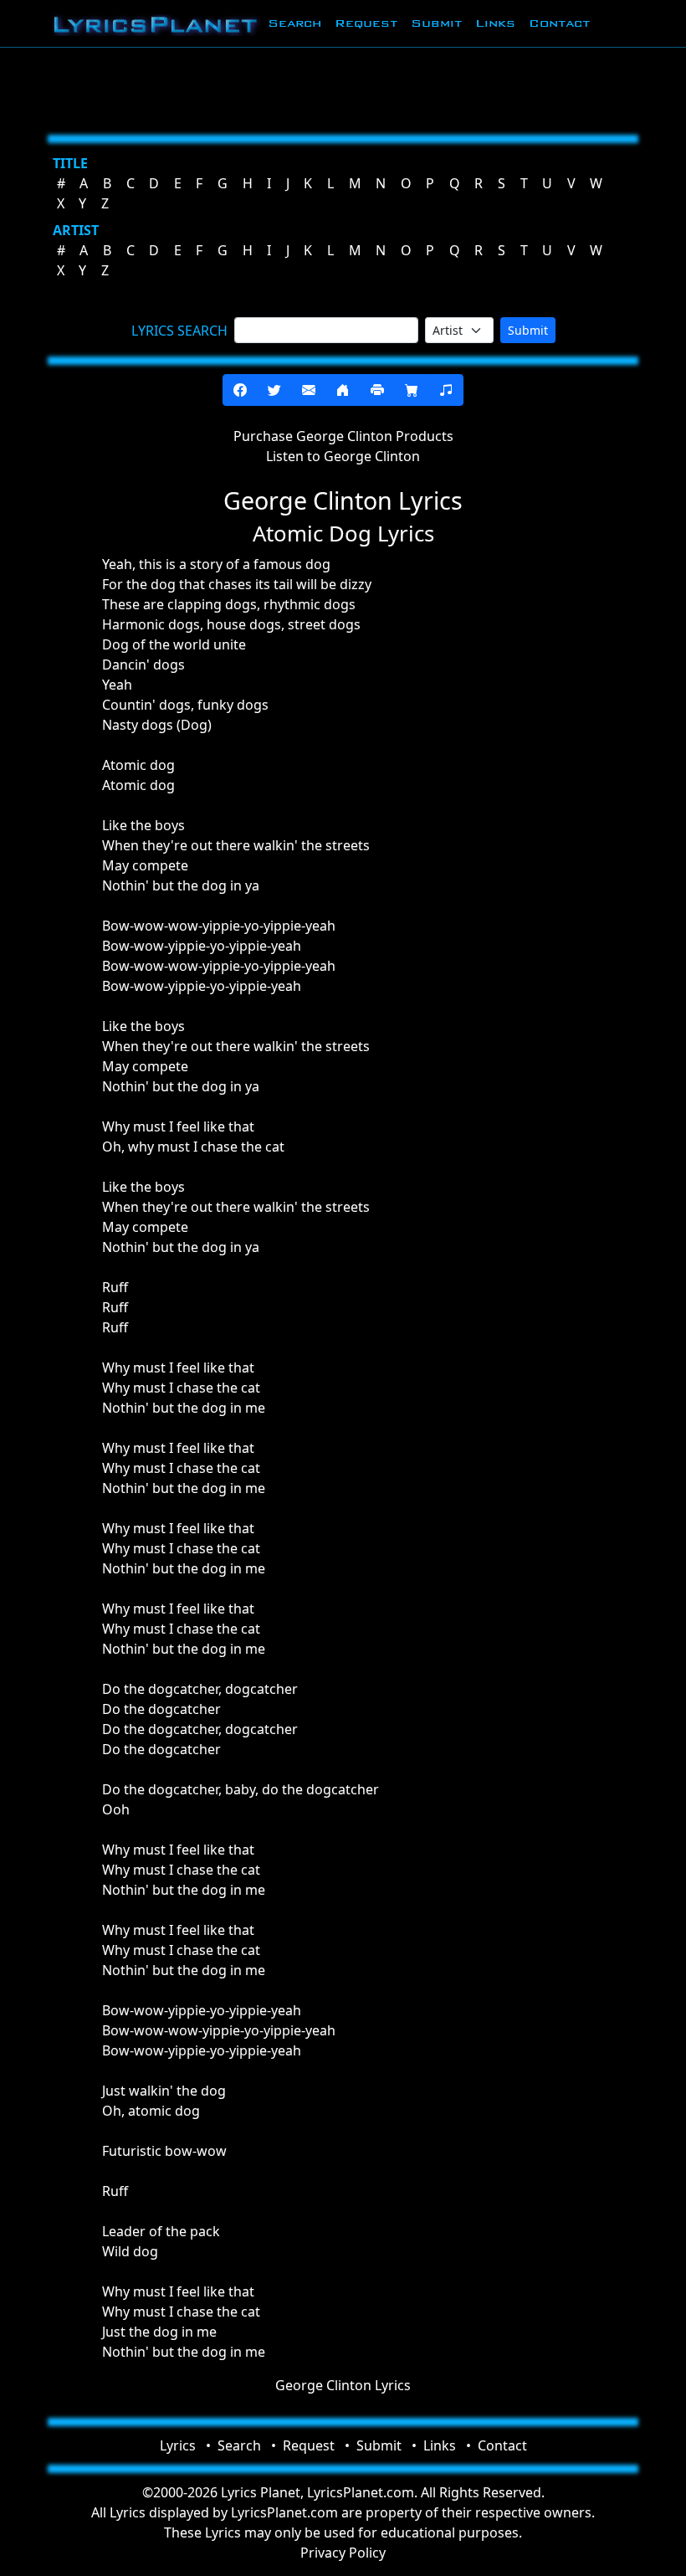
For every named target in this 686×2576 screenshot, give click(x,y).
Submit (436, 23)
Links (495, 23)
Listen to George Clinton (343, 456)
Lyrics (178, 2445)
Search (294, 23)
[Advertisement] (343, 88)
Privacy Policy (343, 2553)
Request (366, 23)
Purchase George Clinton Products (343, 436)
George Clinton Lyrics (343, 2385)
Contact (559, 23)
